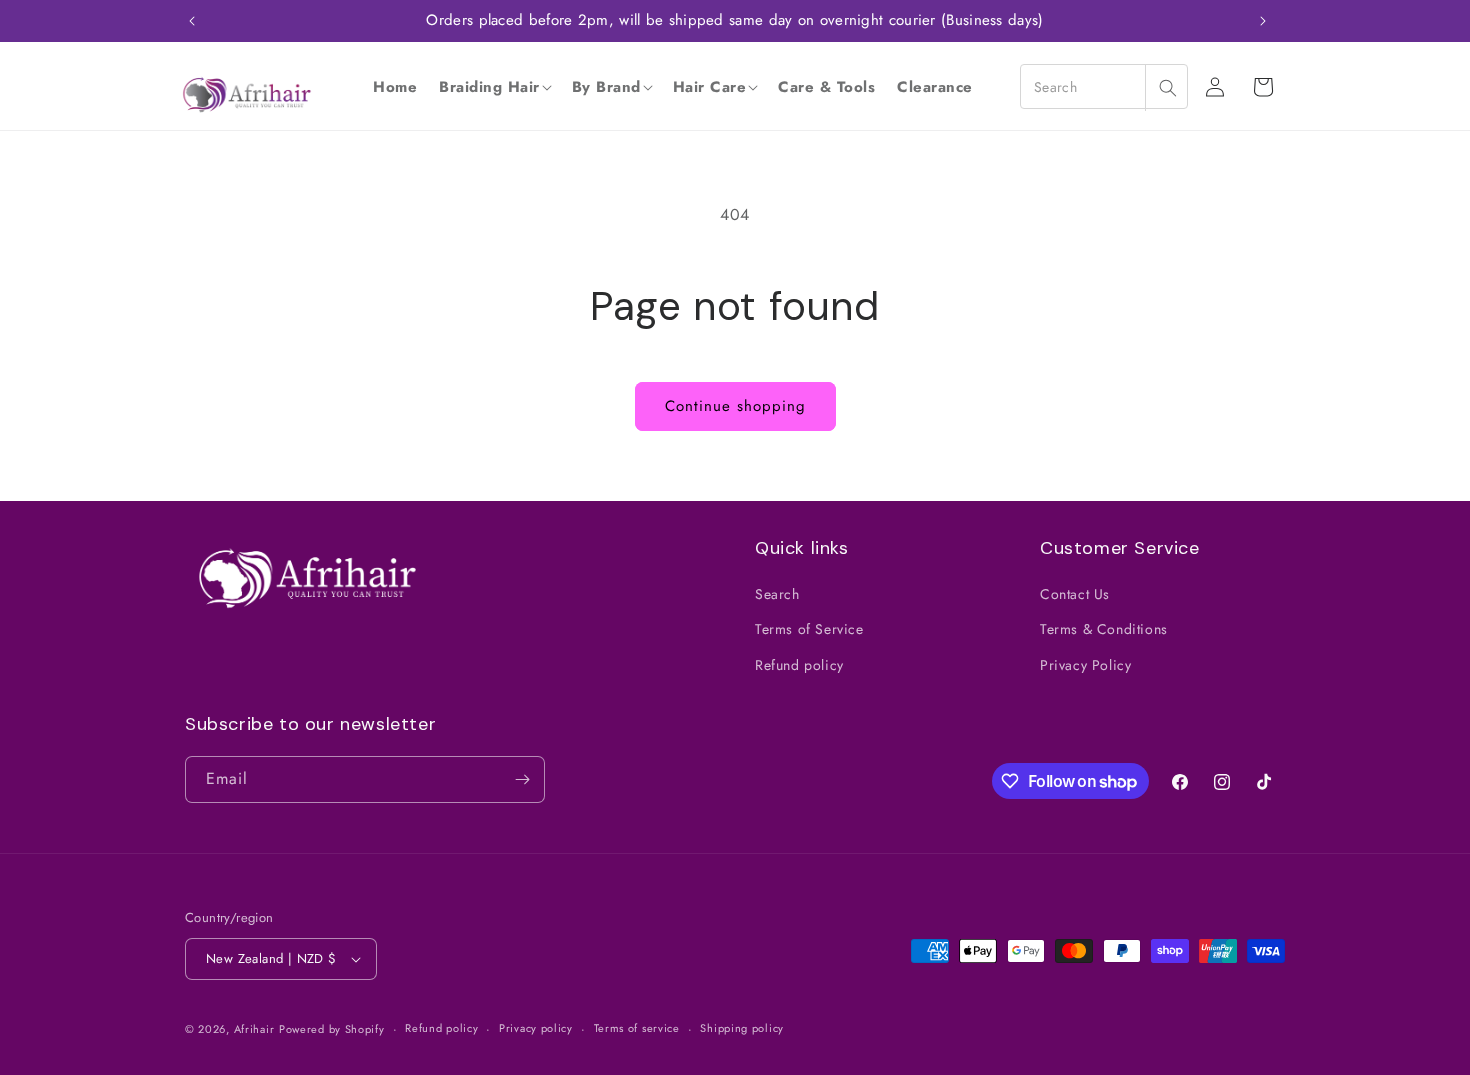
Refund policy (799, 665)
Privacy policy (536, 1028)
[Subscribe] (522, 779)
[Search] (1167, 87)
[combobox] (1104, 86)
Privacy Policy (1085, 665)
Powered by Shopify (332, 1029)
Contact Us (1075, 594)
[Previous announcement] (192, 21)
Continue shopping (735, 406)
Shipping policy (742, 1028)
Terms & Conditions (1104, 629)
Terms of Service (809, 629)
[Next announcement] (1263, 21)
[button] (494, 87)
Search (777, 594)
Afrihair (254, 1029)
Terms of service (637, 1028)
